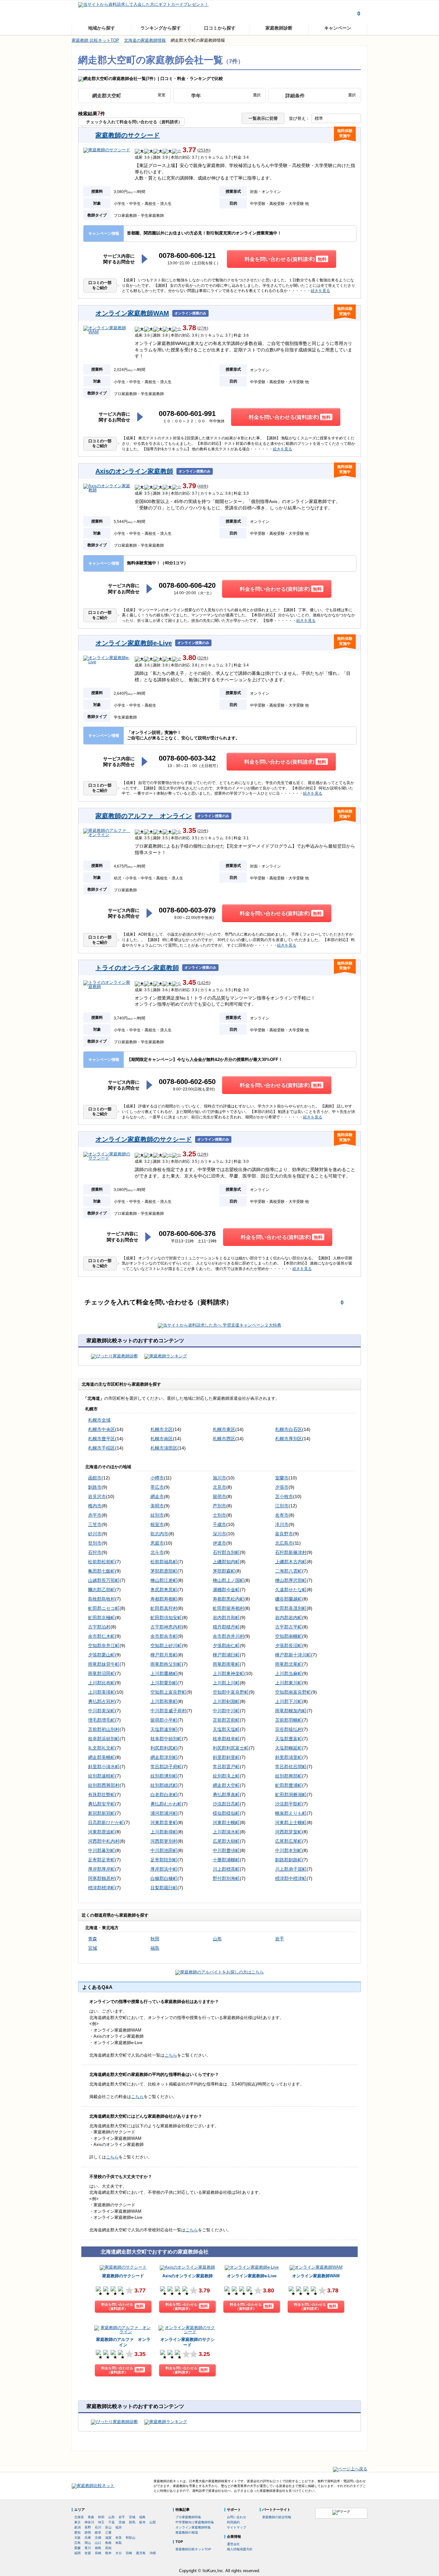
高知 (108, 2548)
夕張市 (282, 1487)
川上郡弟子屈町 (291, 1869)
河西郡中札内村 (104, 1841)
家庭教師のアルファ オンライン (144, 816)
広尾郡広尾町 (289, 1841)
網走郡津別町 (164, 1757)
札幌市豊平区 (102, 1439)
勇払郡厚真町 (226, 1795)
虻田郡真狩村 (164, 1608)
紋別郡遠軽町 (102, 1776)
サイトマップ (237, 2527)
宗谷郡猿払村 (289, 1729)
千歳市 (219, 1524)
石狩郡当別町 (226, 1552)
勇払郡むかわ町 (166, 1804)
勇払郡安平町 (102, 1804)
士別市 (219, 1515)
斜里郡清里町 (289, 1757)
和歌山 (130, 2538)
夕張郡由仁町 (226, 1645)
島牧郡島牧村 (102, 1599)
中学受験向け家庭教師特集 (195, 2522)
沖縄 (153, 2553)
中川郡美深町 (102, 1711)
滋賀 (108, 2538)
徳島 (98, 2548)
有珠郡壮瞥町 (102, 1795)
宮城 (93, 1948)
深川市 (219, 1534)
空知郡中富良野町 (231, 1692)
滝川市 (282, 1524)
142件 (204, 983)
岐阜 (98, 2532)
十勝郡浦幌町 (226, 1860)
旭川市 (219, 1478)
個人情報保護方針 (240, 2549)
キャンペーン (338, 28)
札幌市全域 (99, 1420)
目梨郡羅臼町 (164, 1888)
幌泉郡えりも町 (291, 1813)
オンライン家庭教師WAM (132, 313)
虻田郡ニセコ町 (104, 1608)
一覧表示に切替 (263, 118)
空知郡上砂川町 (166, 1645)
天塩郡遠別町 (164, 1729)
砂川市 (95, 1534)
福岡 (77, 2553)
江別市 (282, 1506)
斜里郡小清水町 (104, 1767)
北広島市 (284, 1543)
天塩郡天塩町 (226, 1729)
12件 (203, 1155)
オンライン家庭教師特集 (193, 2527)
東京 (77, 2522)
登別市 (95, 1543)
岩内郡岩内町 (289, 1618)
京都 (98, 2538)
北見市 (219, 1487)
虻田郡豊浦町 (289, 1785)
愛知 (77, 2532)
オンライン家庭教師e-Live (134, 643)
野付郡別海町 (226, 1878)
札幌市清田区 (164, 1448)
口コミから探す (220, 28)
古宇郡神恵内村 (166, 1627)
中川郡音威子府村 (168, 1711)
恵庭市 (157, 1543)
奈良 (119, 2538)
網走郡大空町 (226, 1785)
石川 (98, 2527)
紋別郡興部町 (289, 1776)
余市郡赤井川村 (228, 1636)
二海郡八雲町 (289, 1571)
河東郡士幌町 (226, 1822)
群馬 (132, 2522)
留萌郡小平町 (164, 1720)
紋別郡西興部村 (104, 1785)
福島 (155, 1948)
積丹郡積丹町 (226, 1627)
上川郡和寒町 (164, 1701)
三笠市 (95, 1524)
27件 (203, 328)
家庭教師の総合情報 (277, 2517)
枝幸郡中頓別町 (166, 1739)
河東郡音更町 (164, 1822)
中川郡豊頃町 (226, 1850)
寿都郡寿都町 (164, 1599)
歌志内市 (159, 1534)
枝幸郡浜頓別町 (104, 1739)
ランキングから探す (161, 28)
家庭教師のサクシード (128, 135)
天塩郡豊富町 (289, 1739)
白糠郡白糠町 (164, 1878)
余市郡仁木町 (102, 1636)
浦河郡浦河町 (164, 1813)
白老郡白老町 (164, 1795)
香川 (88, 2548)
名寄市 (282, 1515)
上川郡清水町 (226, 1832)
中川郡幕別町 (102, 1850)
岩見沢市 (97, 1496)
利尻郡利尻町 (164, 1748)
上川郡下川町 (289, 1701)
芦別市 (219, 1506)
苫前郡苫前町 (226, 1720)
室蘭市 (282, 1478)
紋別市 (157, 1515)
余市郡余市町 (164, 1636)
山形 (217, 1939)
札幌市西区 (224, 1439)
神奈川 (89, 2522)
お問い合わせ (237, 2517)
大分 (119, 2553)
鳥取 (119, 2543)
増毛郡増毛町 (102, 1720)
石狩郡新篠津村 (291, 1552)
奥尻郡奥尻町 (164, 1590)
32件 (203, 658)
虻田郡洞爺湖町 (291, 1795)
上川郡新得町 (164, 1832)
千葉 (112, 2522)
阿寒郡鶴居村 (102, 1878)
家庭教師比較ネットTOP (193, 2549)
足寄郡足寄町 (102, 1860)
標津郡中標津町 (291, 1878)
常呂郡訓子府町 (166, 1767)
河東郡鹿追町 (102, 1832)
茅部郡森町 (224, 1571)
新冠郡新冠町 (102, 1813)
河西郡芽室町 (289, 1832)
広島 (77, 2543)
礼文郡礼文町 (102, 1748)
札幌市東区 (224, 1429)
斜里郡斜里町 (226, 1757)
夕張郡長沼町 (289, 1645)
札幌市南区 (162, 1439)
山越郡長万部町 (104, 1580)
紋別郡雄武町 (164, 1785)
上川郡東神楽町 (228, 1673)
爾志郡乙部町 (102, 1590)
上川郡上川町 (226, 1683)
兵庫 (88, 2538)
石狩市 (95, 1552)
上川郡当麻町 (289, 1673)
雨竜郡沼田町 (102, 1673)
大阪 (77, 2538)
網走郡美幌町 (102, 1757)
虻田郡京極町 (102, 1618)
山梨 (153, 2522)
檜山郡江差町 (164, 1580)
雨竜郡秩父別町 (166, 1664)
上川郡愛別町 (164, 1683)
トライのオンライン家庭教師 (137, 968)
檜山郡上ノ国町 (228, 1580)
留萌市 (219, 1496)
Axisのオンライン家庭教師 (134, 471)
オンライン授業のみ (190, 313)
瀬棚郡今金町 (226, 1590)
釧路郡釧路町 (289, 1860)
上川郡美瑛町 (102, 1692)
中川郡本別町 (289, 1850)
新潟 (77, 2527)
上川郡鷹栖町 (164, 1673)
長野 (88, 2527)
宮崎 (129, 2553)
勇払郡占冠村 (102, 1701)
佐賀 (88, 2553)
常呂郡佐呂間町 (291, 1767)
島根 (108, 2543)
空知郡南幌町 (289, 1636)
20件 (203, 831)
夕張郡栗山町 (102, 1655)
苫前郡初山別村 (104, 1729)
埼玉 (101, 2522)
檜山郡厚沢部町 (291, 1580)
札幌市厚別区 (289, 1439)
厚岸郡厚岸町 (102, 1869)
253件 (204, 150)
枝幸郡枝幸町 (226, 1739)
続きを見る (320, 291)
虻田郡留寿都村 (228, 1608)
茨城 (122, 2522)
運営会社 (233, 2544)
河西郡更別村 (164, 1841)
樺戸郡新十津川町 (293, 1655)
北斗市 (157, 1552)
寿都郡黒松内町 (228, 1599)
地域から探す (102, 28)
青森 (93, 1939)
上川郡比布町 (102, 1683)
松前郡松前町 (102, 1562)
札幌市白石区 (289, 1429)
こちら (171, 2055)
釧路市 (95, 1487)
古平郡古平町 (289, 1627)
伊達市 (219, 1543)
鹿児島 (141, 2553)
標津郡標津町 (102, 1888)
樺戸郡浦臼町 (226, 1655)
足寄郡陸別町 (164, 1860)
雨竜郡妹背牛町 (104, 1664)
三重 (108, 2532)
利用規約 (233, 2522)
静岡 (88, 2532)
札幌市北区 (162, 1429)
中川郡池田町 (164, 1850)
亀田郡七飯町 (102, 1571)
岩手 (280, 1939)
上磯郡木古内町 (291, 1562)
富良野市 (284, 1534)
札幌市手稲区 (102, 1448)
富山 (108, 2527)
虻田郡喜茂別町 (291, 1608)
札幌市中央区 (102, 1429)
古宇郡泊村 (99, 1627)
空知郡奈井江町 (104, 1645)
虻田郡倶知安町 (166, 1618)
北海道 (79, 2517)
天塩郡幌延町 (289, 1748)
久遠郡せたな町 (291, 1590)
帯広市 (157, 1487)
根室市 (157, 1524)
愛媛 (77, 2548)
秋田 (155, 1939)
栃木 (142, 2522)
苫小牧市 (284, 1496)
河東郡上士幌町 (291, 1822)
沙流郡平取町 (289, 1804)
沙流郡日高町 (226, 1804)
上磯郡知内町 (226, 1562)
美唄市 (157, 1506)
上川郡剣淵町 (226, 1701)
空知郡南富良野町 (293, 1692)
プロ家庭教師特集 (188, 2517)
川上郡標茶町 (226, 1869)
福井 (119, 2527)
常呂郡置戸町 (226, 1767)
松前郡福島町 (164, 1562)
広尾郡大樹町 (226, 1841)
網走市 (157, 1496)
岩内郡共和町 (226, 1618)
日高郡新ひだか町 (106, 1822)
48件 (203, 486)
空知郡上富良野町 (168, 1692)
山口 (98, 2543)
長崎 (98, 2553)
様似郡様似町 (226, 1813)
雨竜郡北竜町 (289, 1664)
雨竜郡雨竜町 (226, 1664)
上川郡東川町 (289, 1683)
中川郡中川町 (226, 1711)
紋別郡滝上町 (226, 1776)
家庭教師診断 (279, 28)
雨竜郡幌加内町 (291, 1711)
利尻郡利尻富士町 (231, 1748)
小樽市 (157, 1478)
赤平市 (95, 1515)
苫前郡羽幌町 (289, 1720)
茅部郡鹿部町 (164, 1571)
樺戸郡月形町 (164, 1655)
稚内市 (95, 1506)
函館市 (95, 1478)
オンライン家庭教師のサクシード (144, 1139)
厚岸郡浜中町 (164, 1869)
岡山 (88, 2543)
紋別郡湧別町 (164, 1776)
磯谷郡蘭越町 (289, 1599)
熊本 (108, 2553)
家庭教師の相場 (187, 2532)
